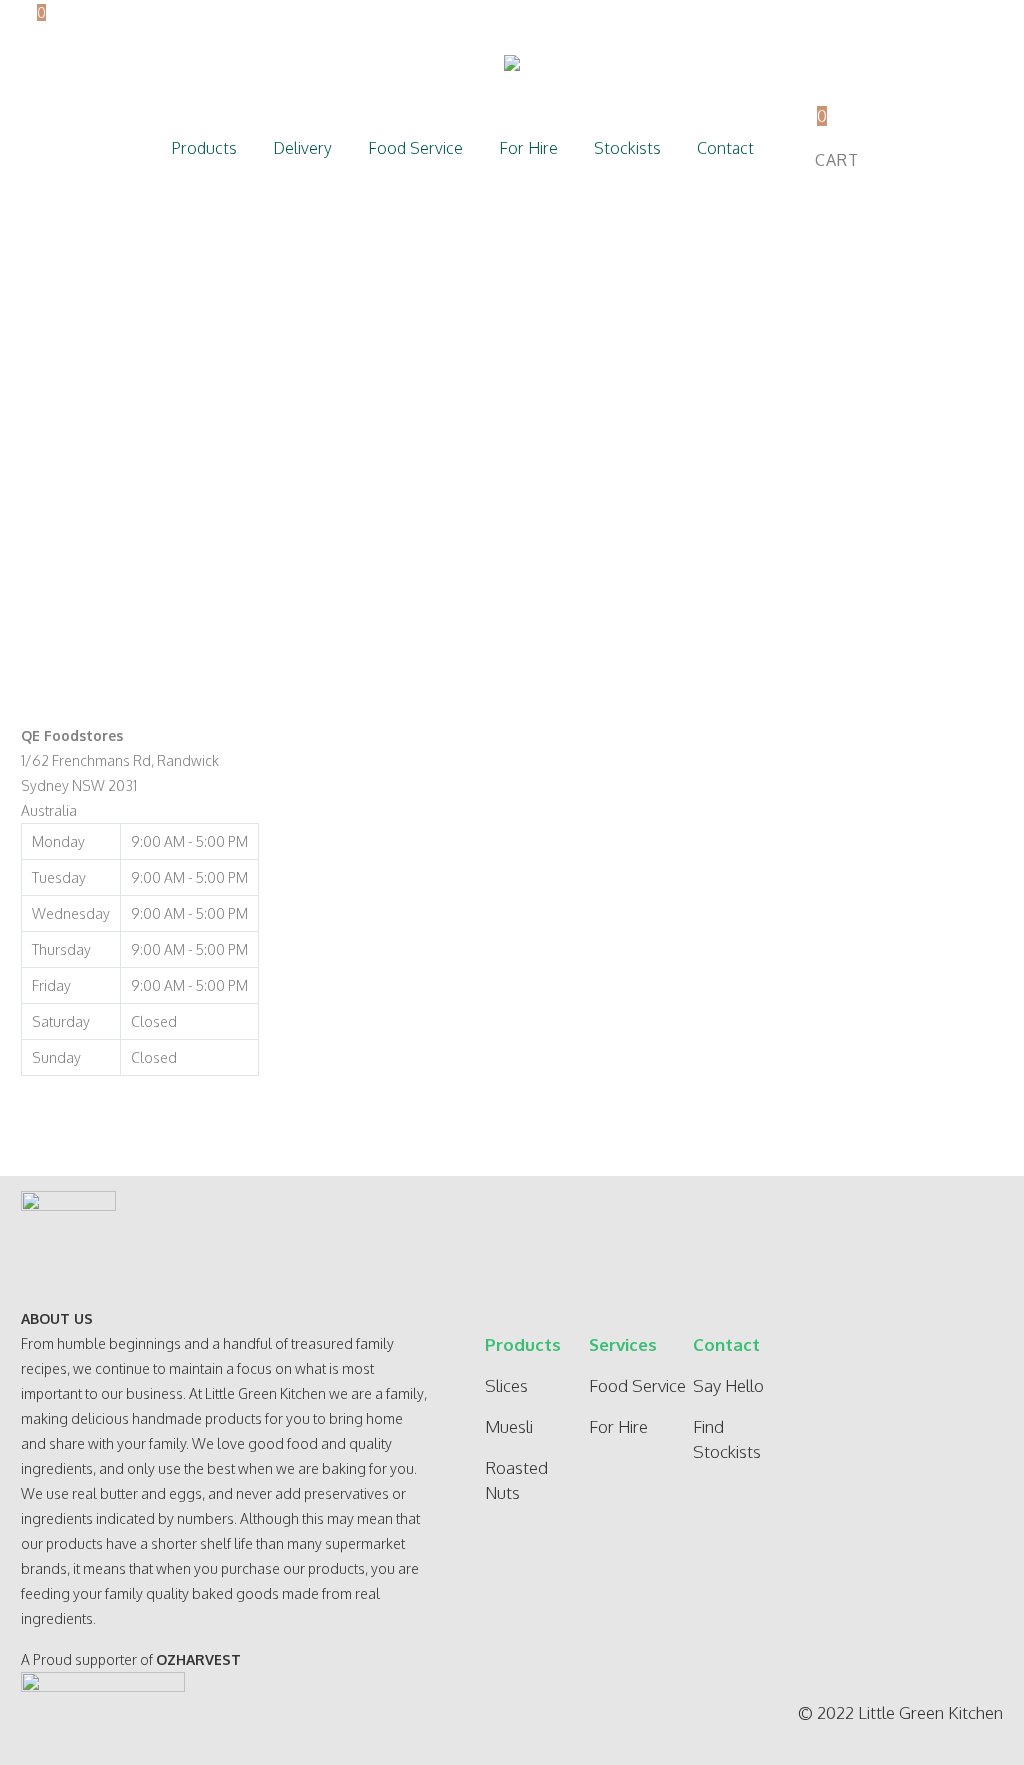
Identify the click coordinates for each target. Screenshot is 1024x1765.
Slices (506, 1385)
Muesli (509, 1426)
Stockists (627, 148)
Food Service (415, 148)
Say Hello (728, 1385)
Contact (725, 148)
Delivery (302, 148)
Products (204, 148)
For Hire (528, 148)
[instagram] (972, 1365)
